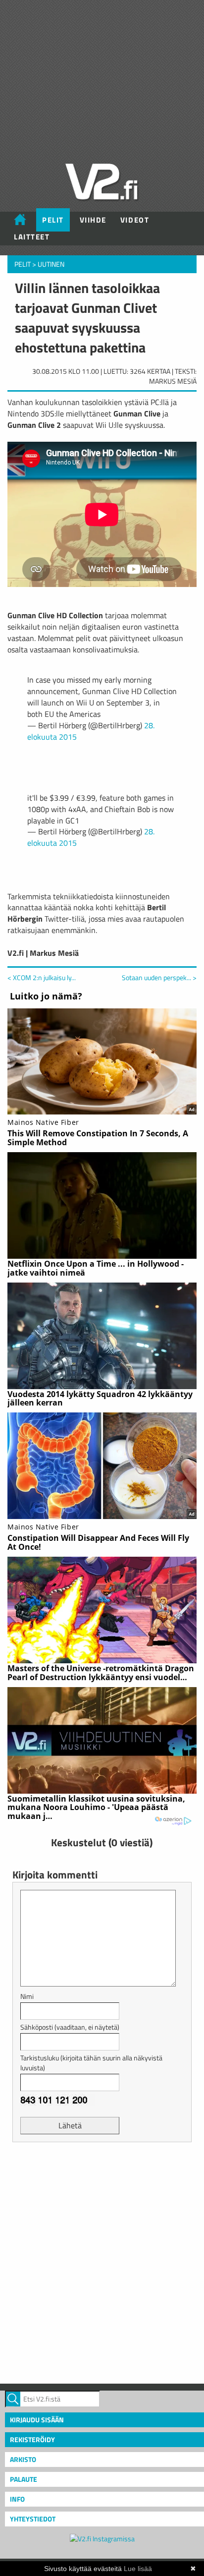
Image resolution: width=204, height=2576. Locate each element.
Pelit (53, 220)
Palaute (24, 2479)
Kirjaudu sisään (37, 2420)
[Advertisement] (102, 2262)
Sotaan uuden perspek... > (159, 978)
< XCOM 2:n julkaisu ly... (42, 977)
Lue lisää (138, 2569)
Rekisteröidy (32, 2439)
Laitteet (32, 237)
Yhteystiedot (33, 2519)
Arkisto (23, 2459)
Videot (135, 220)
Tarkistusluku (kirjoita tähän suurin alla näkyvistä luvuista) (91, 2063)
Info (17, 2499)
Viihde (93, 220)
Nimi (27, 1996)
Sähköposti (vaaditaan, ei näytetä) (70, 2027)
